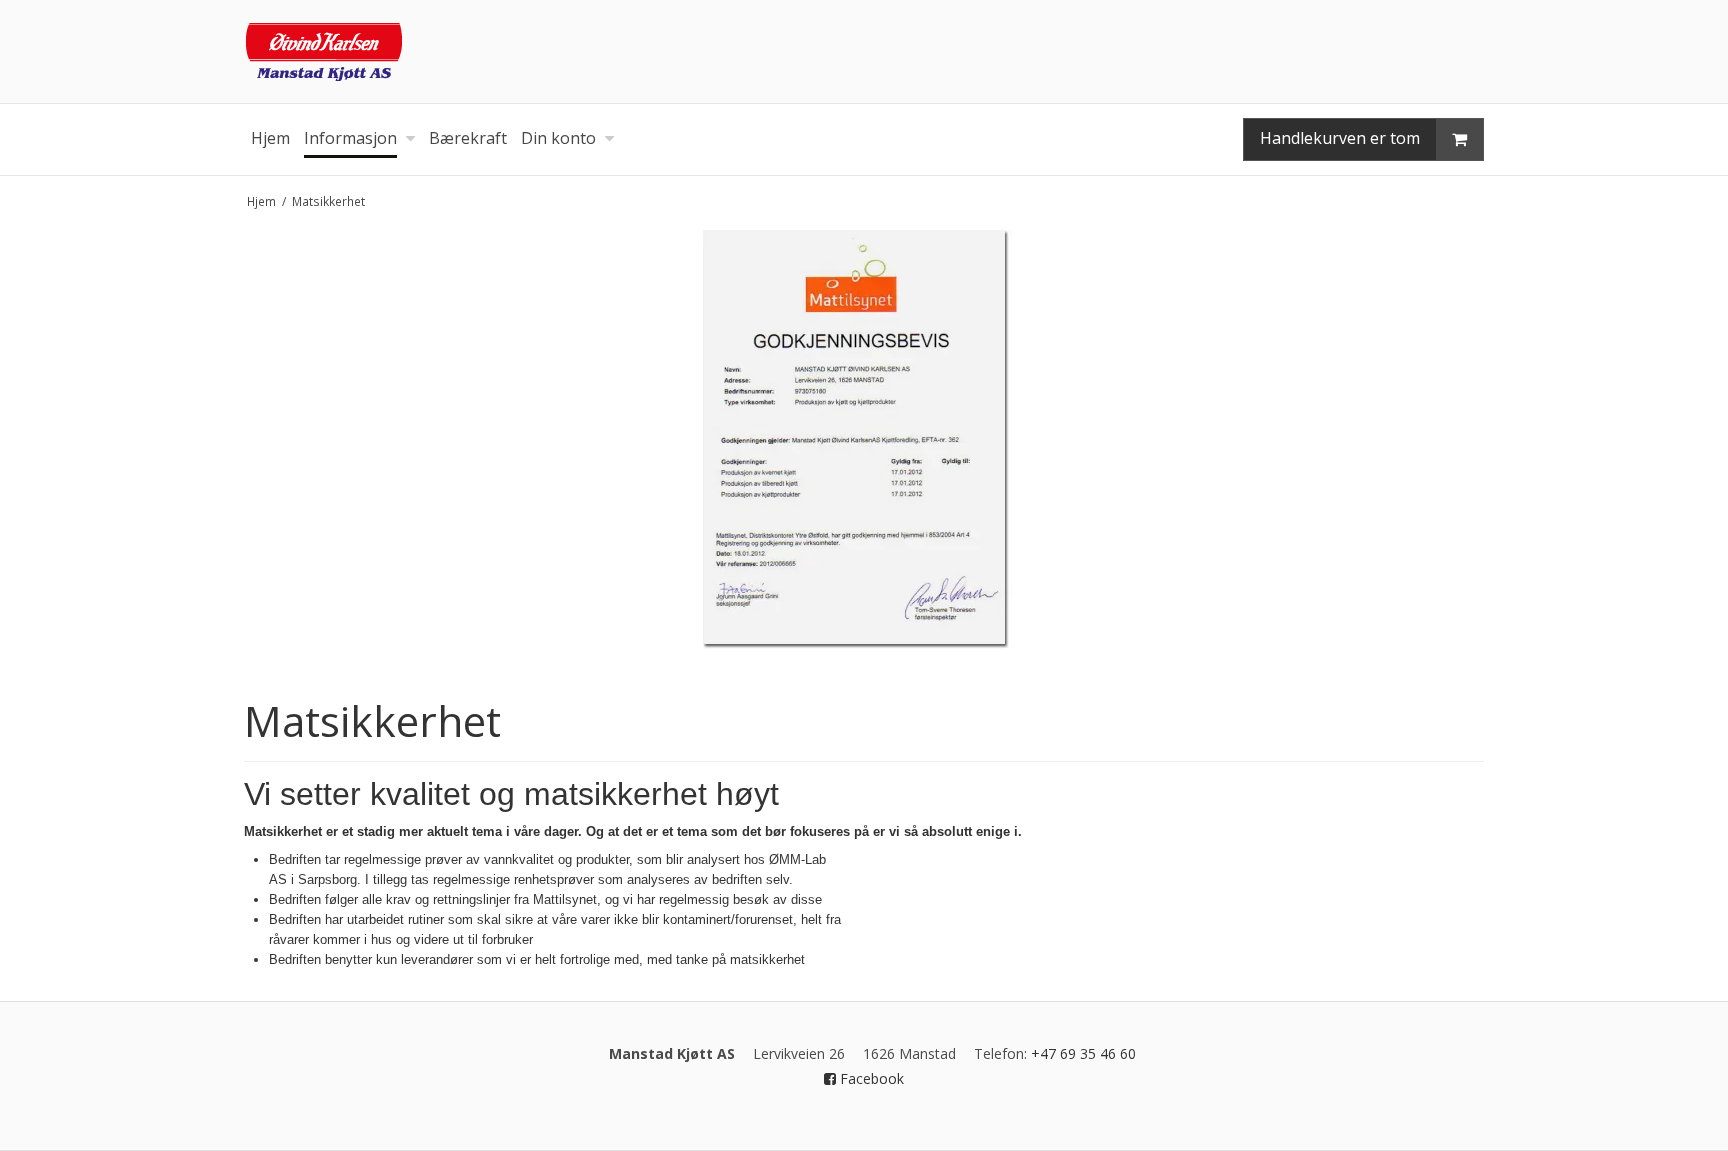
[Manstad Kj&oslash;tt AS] (864, 51)
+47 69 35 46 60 (1083, 1053)
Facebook (870, 1078)
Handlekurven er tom (1340, 138)
